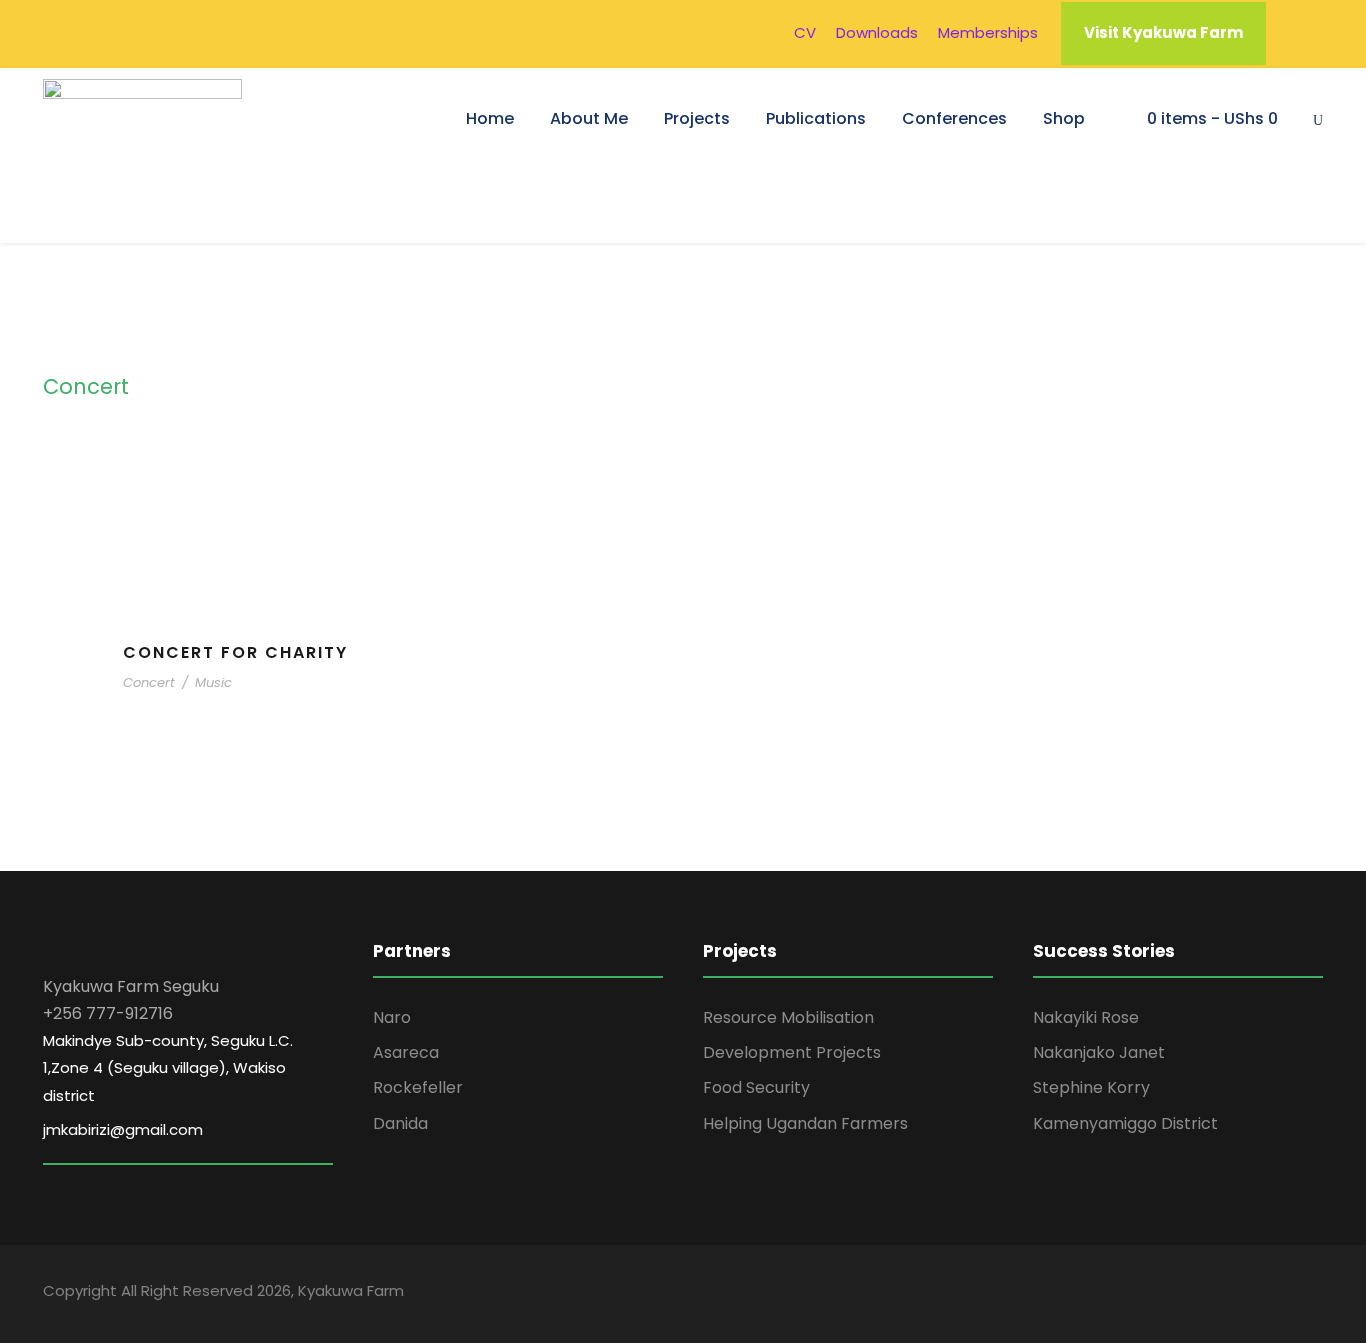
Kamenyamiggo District (1125, 1123)
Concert (149, 682)
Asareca (406, 1052)
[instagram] (1315, 1294)
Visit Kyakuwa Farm (1163, 32)
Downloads (877, 32)
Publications (816, 118)
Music (213, 682)
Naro (392, 1017)
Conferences (954, 118)
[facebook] (1175, 1294)
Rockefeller (418, 1087)
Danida (400, 1123)
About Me (589, 118)
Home (490, 118)
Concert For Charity (235, 652)
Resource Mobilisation (788, 1017)
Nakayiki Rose (1086, 1017)
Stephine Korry (1091, 1087)
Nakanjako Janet (1099, 1052)
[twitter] (1280, 1294)
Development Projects (792, 1052)
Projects (697, 118)
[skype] (1245, 1294)
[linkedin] (1210, 1294)
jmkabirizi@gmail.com (123, 1129)
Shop (1064, 118)
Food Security (756, 1087)
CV (805, 32)
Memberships (988, 32)
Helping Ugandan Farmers (805, 1123)
